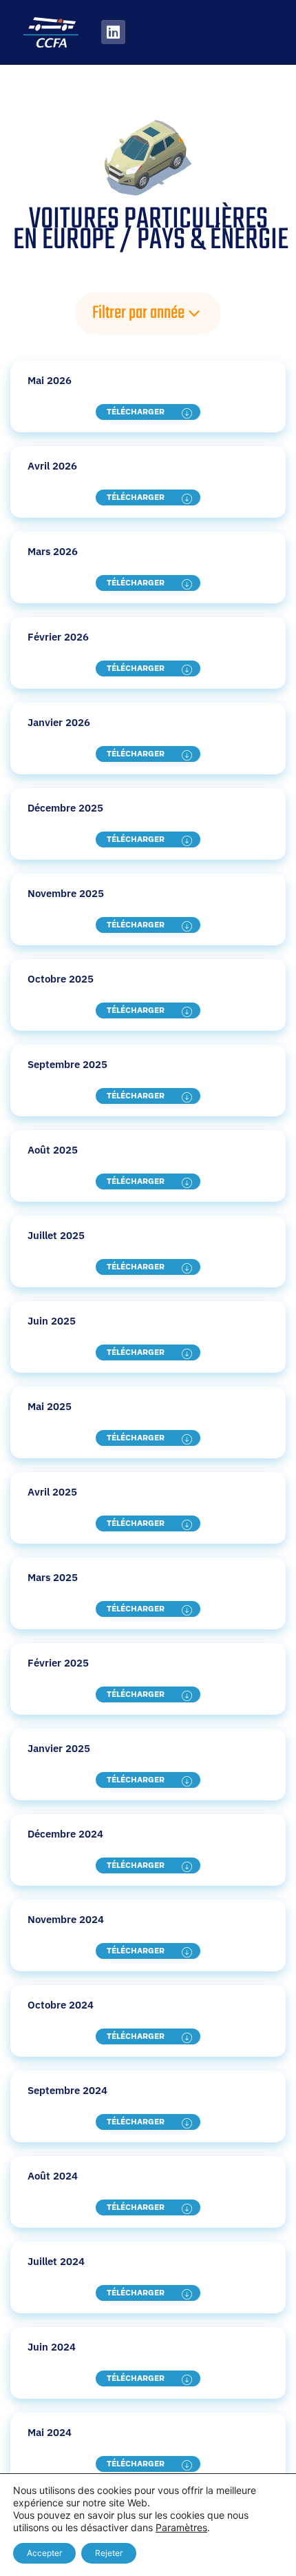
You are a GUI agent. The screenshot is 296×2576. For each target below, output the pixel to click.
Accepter (44, 2553)
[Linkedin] (113, 32)
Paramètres (181, 2527)
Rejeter (109, 2553)
